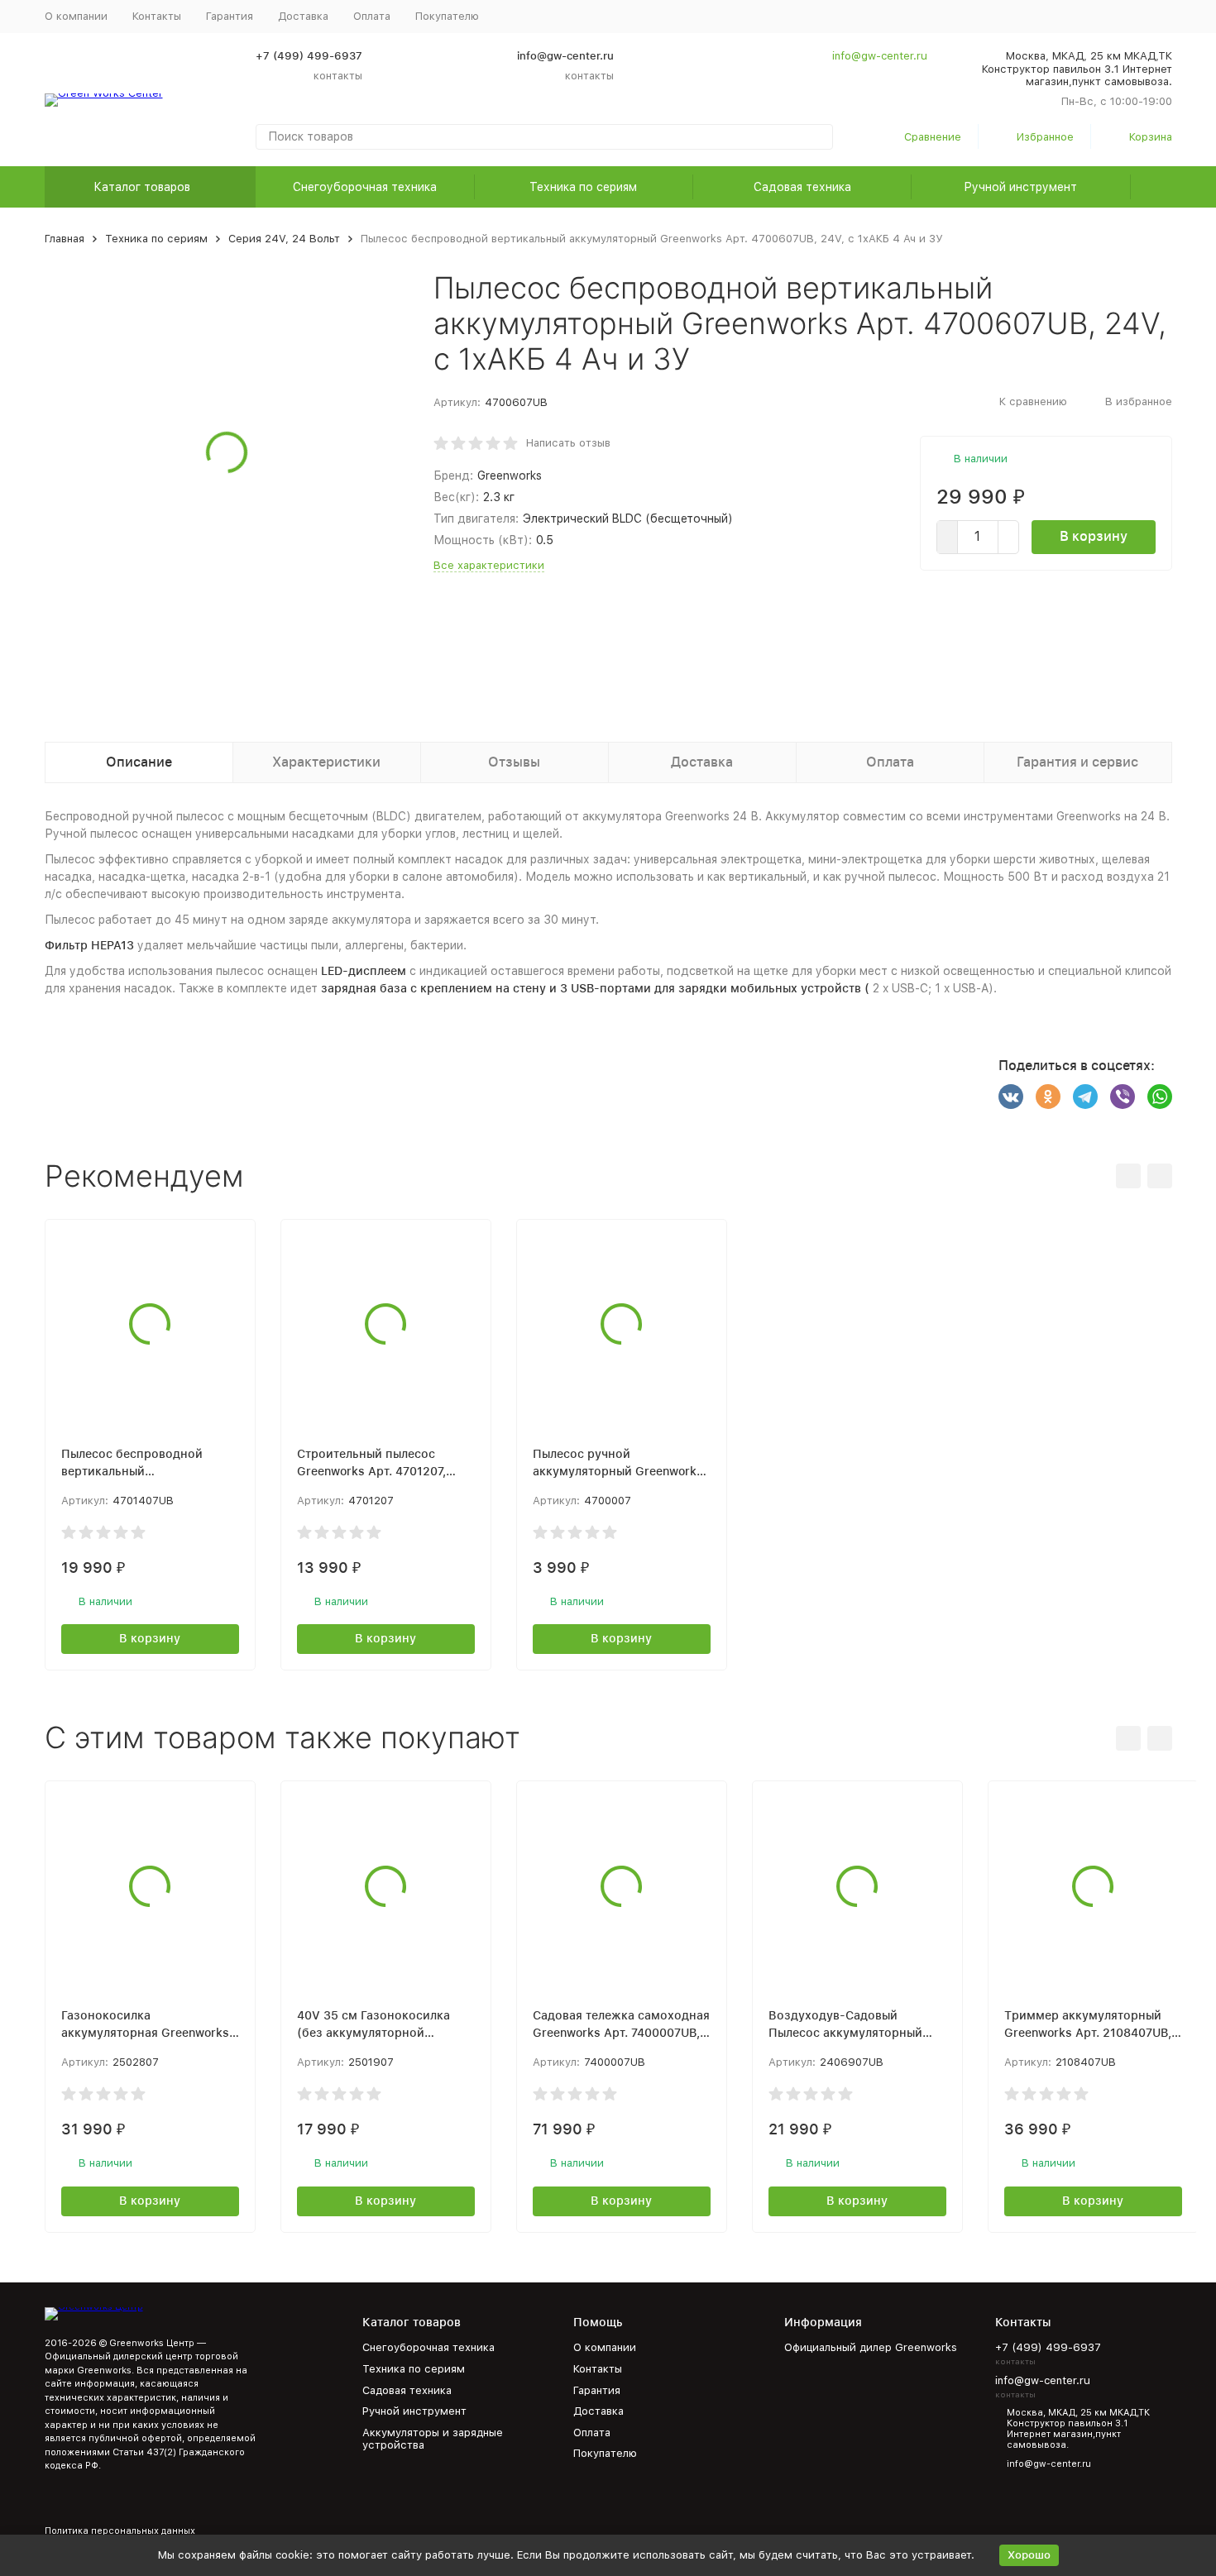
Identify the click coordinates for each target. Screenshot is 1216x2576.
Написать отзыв (568, 443)
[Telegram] (1085, 1097)
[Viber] (1123, 1097)
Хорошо (1029, 2555)
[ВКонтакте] (1011, 1097)
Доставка (303, 16)
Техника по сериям (583, 187)
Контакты (157, 16)
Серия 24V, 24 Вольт (284, 239)
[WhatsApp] (1160, 1097)
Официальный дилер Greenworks (871, 2347)
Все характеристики (489, 565)
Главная (65, 239)
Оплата (372, 16)
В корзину (1094, 536)
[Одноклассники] (1048, 1097)
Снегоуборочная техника (365, 187)
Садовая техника (802, 187)
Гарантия (230, 16)
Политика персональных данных (120, 2531)
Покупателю (605, 2453)
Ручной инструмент (1020, 187)
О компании (76, 16)
